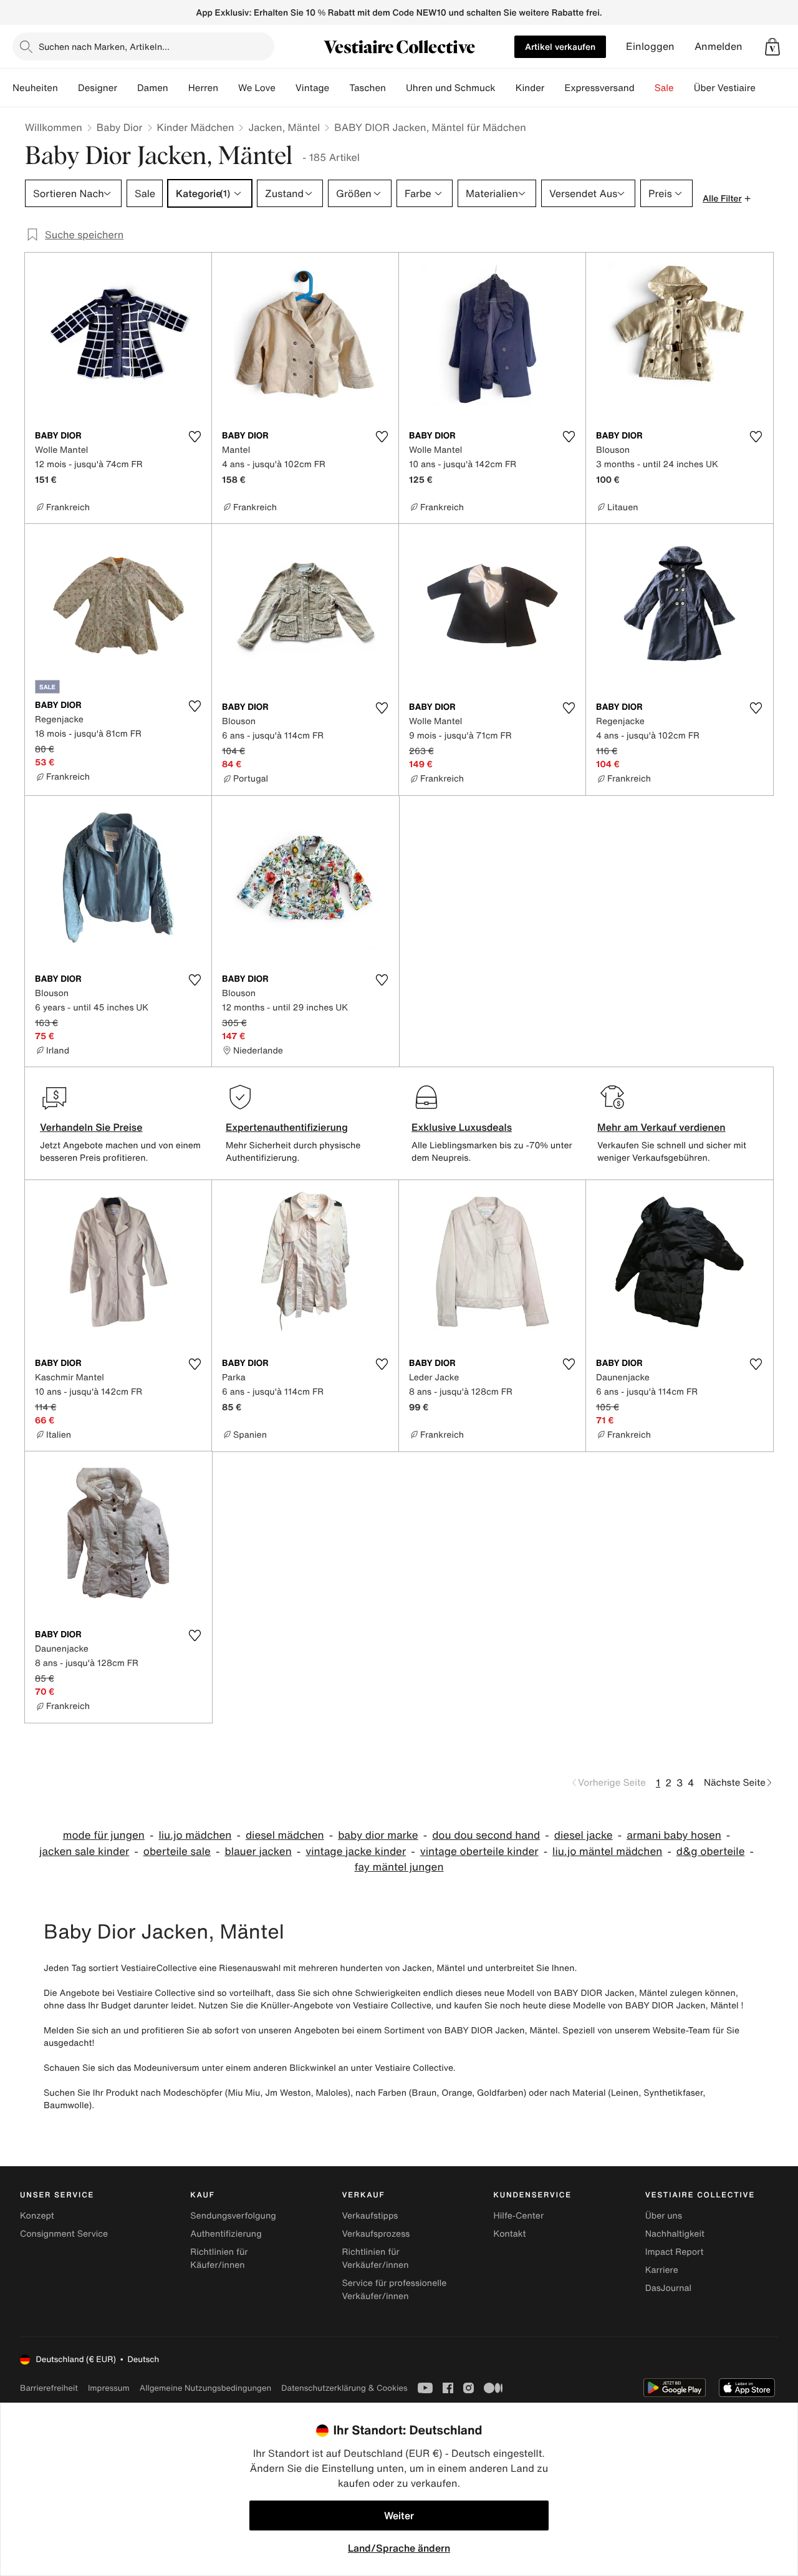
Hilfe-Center (519, 2216)
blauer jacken (258, 1852)
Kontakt (510, 2234)
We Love (257, 88)
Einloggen (650, 46)
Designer (98, 88)
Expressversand (599, 88)
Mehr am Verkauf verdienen (661, 1127)
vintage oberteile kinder (479, 1852)
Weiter (399, 2515)
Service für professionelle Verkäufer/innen (394, 2290)
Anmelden (719, 46)
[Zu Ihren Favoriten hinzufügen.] (195, 437)
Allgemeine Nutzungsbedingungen (205, 2388)
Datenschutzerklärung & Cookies (344, 2388)
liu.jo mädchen (195, 1835)
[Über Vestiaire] (766, 88)
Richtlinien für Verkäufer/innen (375, 2259)
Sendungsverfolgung (233, 2216)
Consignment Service (64, 2234)
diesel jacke (584, 1835)
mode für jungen (104, 1835)
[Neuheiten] (68, 88)
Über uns (664, 2216)
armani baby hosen (674, 1835)
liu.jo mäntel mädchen (607, 1852)
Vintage (312, 88)
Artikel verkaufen (560, 46)
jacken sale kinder (84, 1852)
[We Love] (286, 88)
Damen (153, 88)
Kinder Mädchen (196, 127)
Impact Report (675, 2252)
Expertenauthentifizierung (287, 1127)
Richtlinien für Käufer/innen (219, 2259)
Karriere (662, 2270)
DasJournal (668, 2288)
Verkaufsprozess (376, 2234)
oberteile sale (177, 1852)
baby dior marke (378, 1835)
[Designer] (127, 88)
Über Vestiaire (725, 88)
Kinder (530, 88)
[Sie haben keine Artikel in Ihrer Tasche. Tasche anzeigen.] (772, 47)
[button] (772, 47)
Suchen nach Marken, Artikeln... (104, 46)
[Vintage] (339, 88)
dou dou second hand (486, 1835)
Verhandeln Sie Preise (91, 1127)
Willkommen (54, 127)
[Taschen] (396, 88)
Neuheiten (35, 88)
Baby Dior (120, 127)
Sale (664, 88)
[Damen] (178, 88)
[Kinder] (554, 88)
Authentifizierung (226, 2234)
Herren (203, 88)
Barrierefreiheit (49, 2388)
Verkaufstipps (370, 2216)
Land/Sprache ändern (399, 2548)
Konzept (37, 2216)
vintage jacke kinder (356, 1852)
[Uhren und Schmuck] (506, 88)
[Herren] (228, 88)
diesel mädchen (285, 1835)
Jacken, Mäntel (284, 127)
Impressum (109, 2388)
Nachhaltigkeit (675, 2234)
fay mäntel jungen (399, 1867)
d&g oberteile (711, 1852)
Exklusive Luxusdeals (462, 1127)
